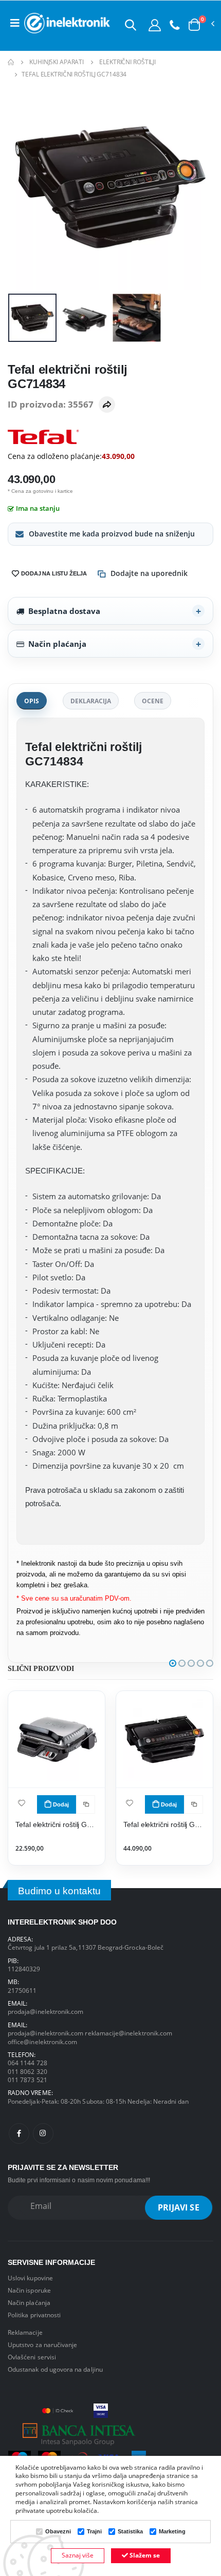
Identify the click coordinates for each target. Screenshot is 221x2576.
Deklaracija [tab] (91, 701)
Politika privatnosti (34, 2315)
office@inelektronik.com (42, 2042)
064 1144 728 (27, 2063)
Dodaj (61, 1804)
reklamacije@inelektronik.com (128, 2033)
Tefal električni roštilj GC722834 (165, 1825)
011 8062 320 (27, 2071)
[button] (131, 25)
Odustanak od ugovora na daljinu (55, 2369)
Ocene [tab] (153, 701)
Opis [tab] (32, 701)
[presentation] (22, 188)
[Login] (155, 25)
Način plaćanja (57, 644)
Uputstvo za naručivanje (42, 2344)
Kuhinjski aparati (57, 62)
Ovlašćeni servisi (32, 2357)
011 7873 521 (27, 2080)
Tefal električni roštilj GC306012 (57, 1825)
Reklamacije (25, 2332)
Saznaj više (78, 2555)
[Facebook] (19, 2133)
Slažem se (144, 2555)
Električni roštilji (127, 62)
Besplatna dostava (64, 611)
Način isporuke (29, 2290)
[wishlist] (22, 1803)
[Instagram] (43, 2133)
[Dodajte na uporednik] (86, 1804)
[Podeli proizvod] (107, 405)
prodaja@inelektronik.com (45, 2011)
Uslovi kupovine (30, 2278)
